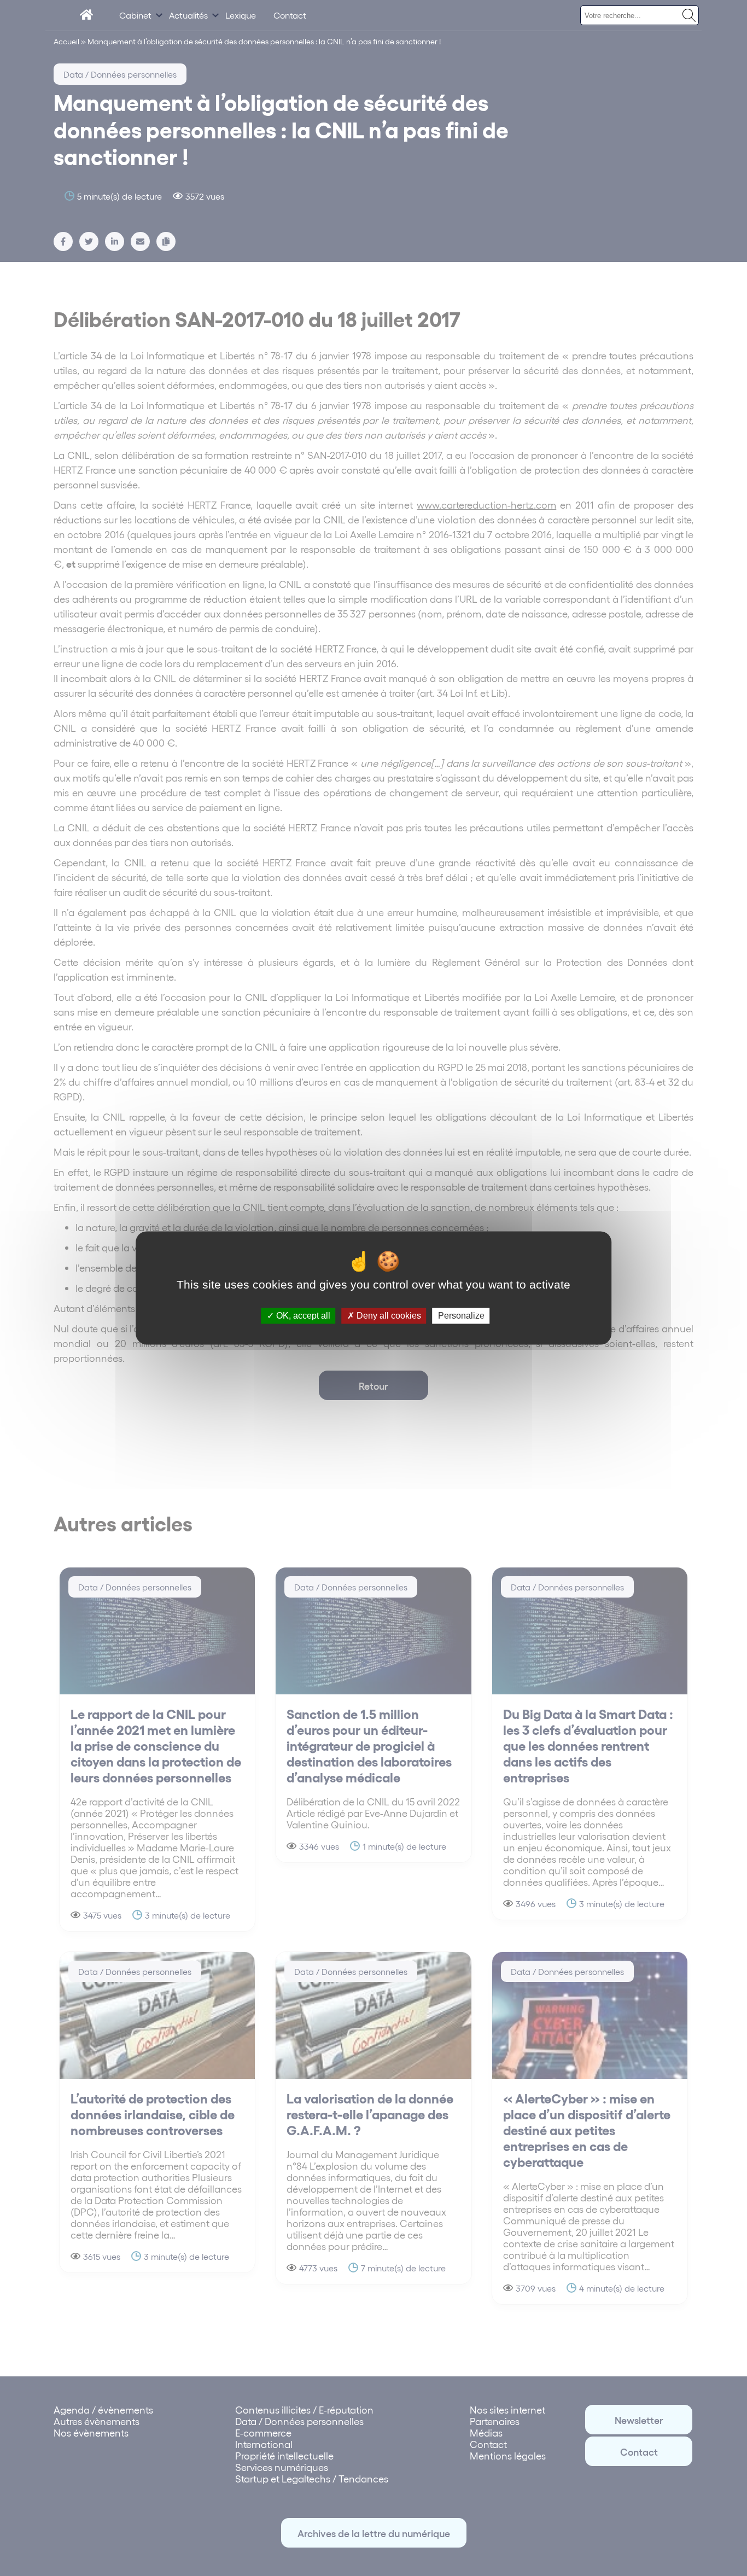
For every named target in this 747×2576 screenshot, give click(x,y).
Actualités (188, 15)
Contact (290, 15)
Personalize (461, 1316)
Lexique (241, 15)
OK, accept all (302, 1316)
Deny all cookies (388, 1316)
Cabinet (135, 15)
